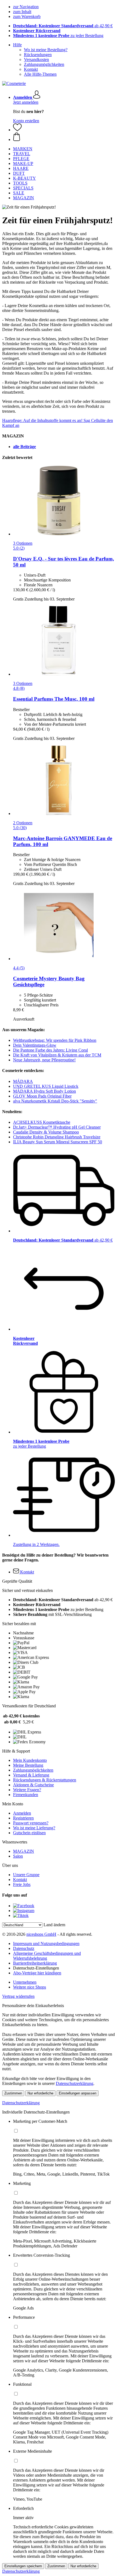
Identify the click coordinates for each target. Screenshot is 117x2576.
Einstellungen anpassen (78, 2093)
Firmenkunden (26, 1795)
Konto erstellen (26, 121)
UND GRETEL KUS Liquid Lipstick (46, 1086)
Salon (18, 1856)
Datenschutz (24, 1948)
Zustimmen (13, 2093)
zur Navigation (26, 7)
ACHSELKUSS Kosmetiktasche (42, 1122)
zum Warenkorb (27, 16)
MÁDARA (23, 1081)
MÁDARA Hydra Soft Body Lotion (44, 1091)
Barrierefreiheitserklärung (35, 1963)
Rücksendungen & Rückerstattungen (45, 1780)
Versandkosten (36, 59)
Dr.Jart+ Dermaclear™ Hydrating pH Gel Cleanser (57, 1127)
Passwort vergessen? (31, 1823)
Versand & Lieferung (31, 1775)
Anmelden (22, 1813)
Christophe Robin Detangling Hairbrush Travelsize (57, 1137)
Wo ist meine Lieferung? (34, 1828)
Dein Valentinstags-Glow (35, 1045)
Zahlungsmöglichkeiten (44, 64)
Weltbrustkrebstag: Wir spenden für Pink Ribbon (55, 1040)
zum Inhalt (22, 12)
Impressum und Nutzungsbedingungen (46, 1944)
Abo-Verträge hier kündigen (37, 1973)
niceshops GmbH (41, 1934)
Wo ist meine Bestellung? (46, 50)
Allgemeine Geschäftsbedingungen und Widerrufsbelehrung (47, 1956)
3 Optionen (23, 543)
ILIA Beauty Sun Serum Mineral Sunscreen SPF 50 (58, 1142)
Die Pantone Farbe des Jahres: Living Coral (50, 1050)
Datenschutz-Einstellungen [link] (36, 1968)
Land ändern (54, 1925)
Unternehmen (25, 1982)
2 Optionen (23, 823)
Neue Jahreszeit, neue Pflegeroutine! (44, 1060)
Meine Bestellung (28, 1765)
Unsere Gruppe (26, 1875)
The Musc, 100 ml (54, 699)
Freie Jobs (22, 1884)
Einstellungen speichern (23, 2566)
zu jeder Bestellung (58, 36)
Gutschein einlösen (29, 1833)
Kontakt (31, 69)
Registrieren (23, 1818)
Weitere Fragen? (27, 1790)
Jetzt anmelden (26, 102)
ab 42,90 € (63, 26)
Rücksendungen (38, 55)
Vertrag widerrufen (18, 1996)
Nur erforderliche (40, 2093)
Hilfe (17, 45)
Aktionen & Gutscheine (33, 1785)
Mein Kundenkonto (30, 1760)
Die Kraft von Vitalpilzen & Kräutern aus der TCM (57, 1055)
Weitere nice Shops (30, 1987)
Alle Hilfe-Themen (40, 74)
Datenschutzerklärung (75, 2083)
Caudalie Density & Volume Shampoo (46, 1132)
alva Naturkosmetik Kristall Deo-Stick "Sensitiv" (55, 1101)
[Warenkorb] (64, 137)
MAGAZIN (24, 1851)
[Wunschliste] (17, 130)
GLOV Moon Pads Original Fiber (42, 1096)
